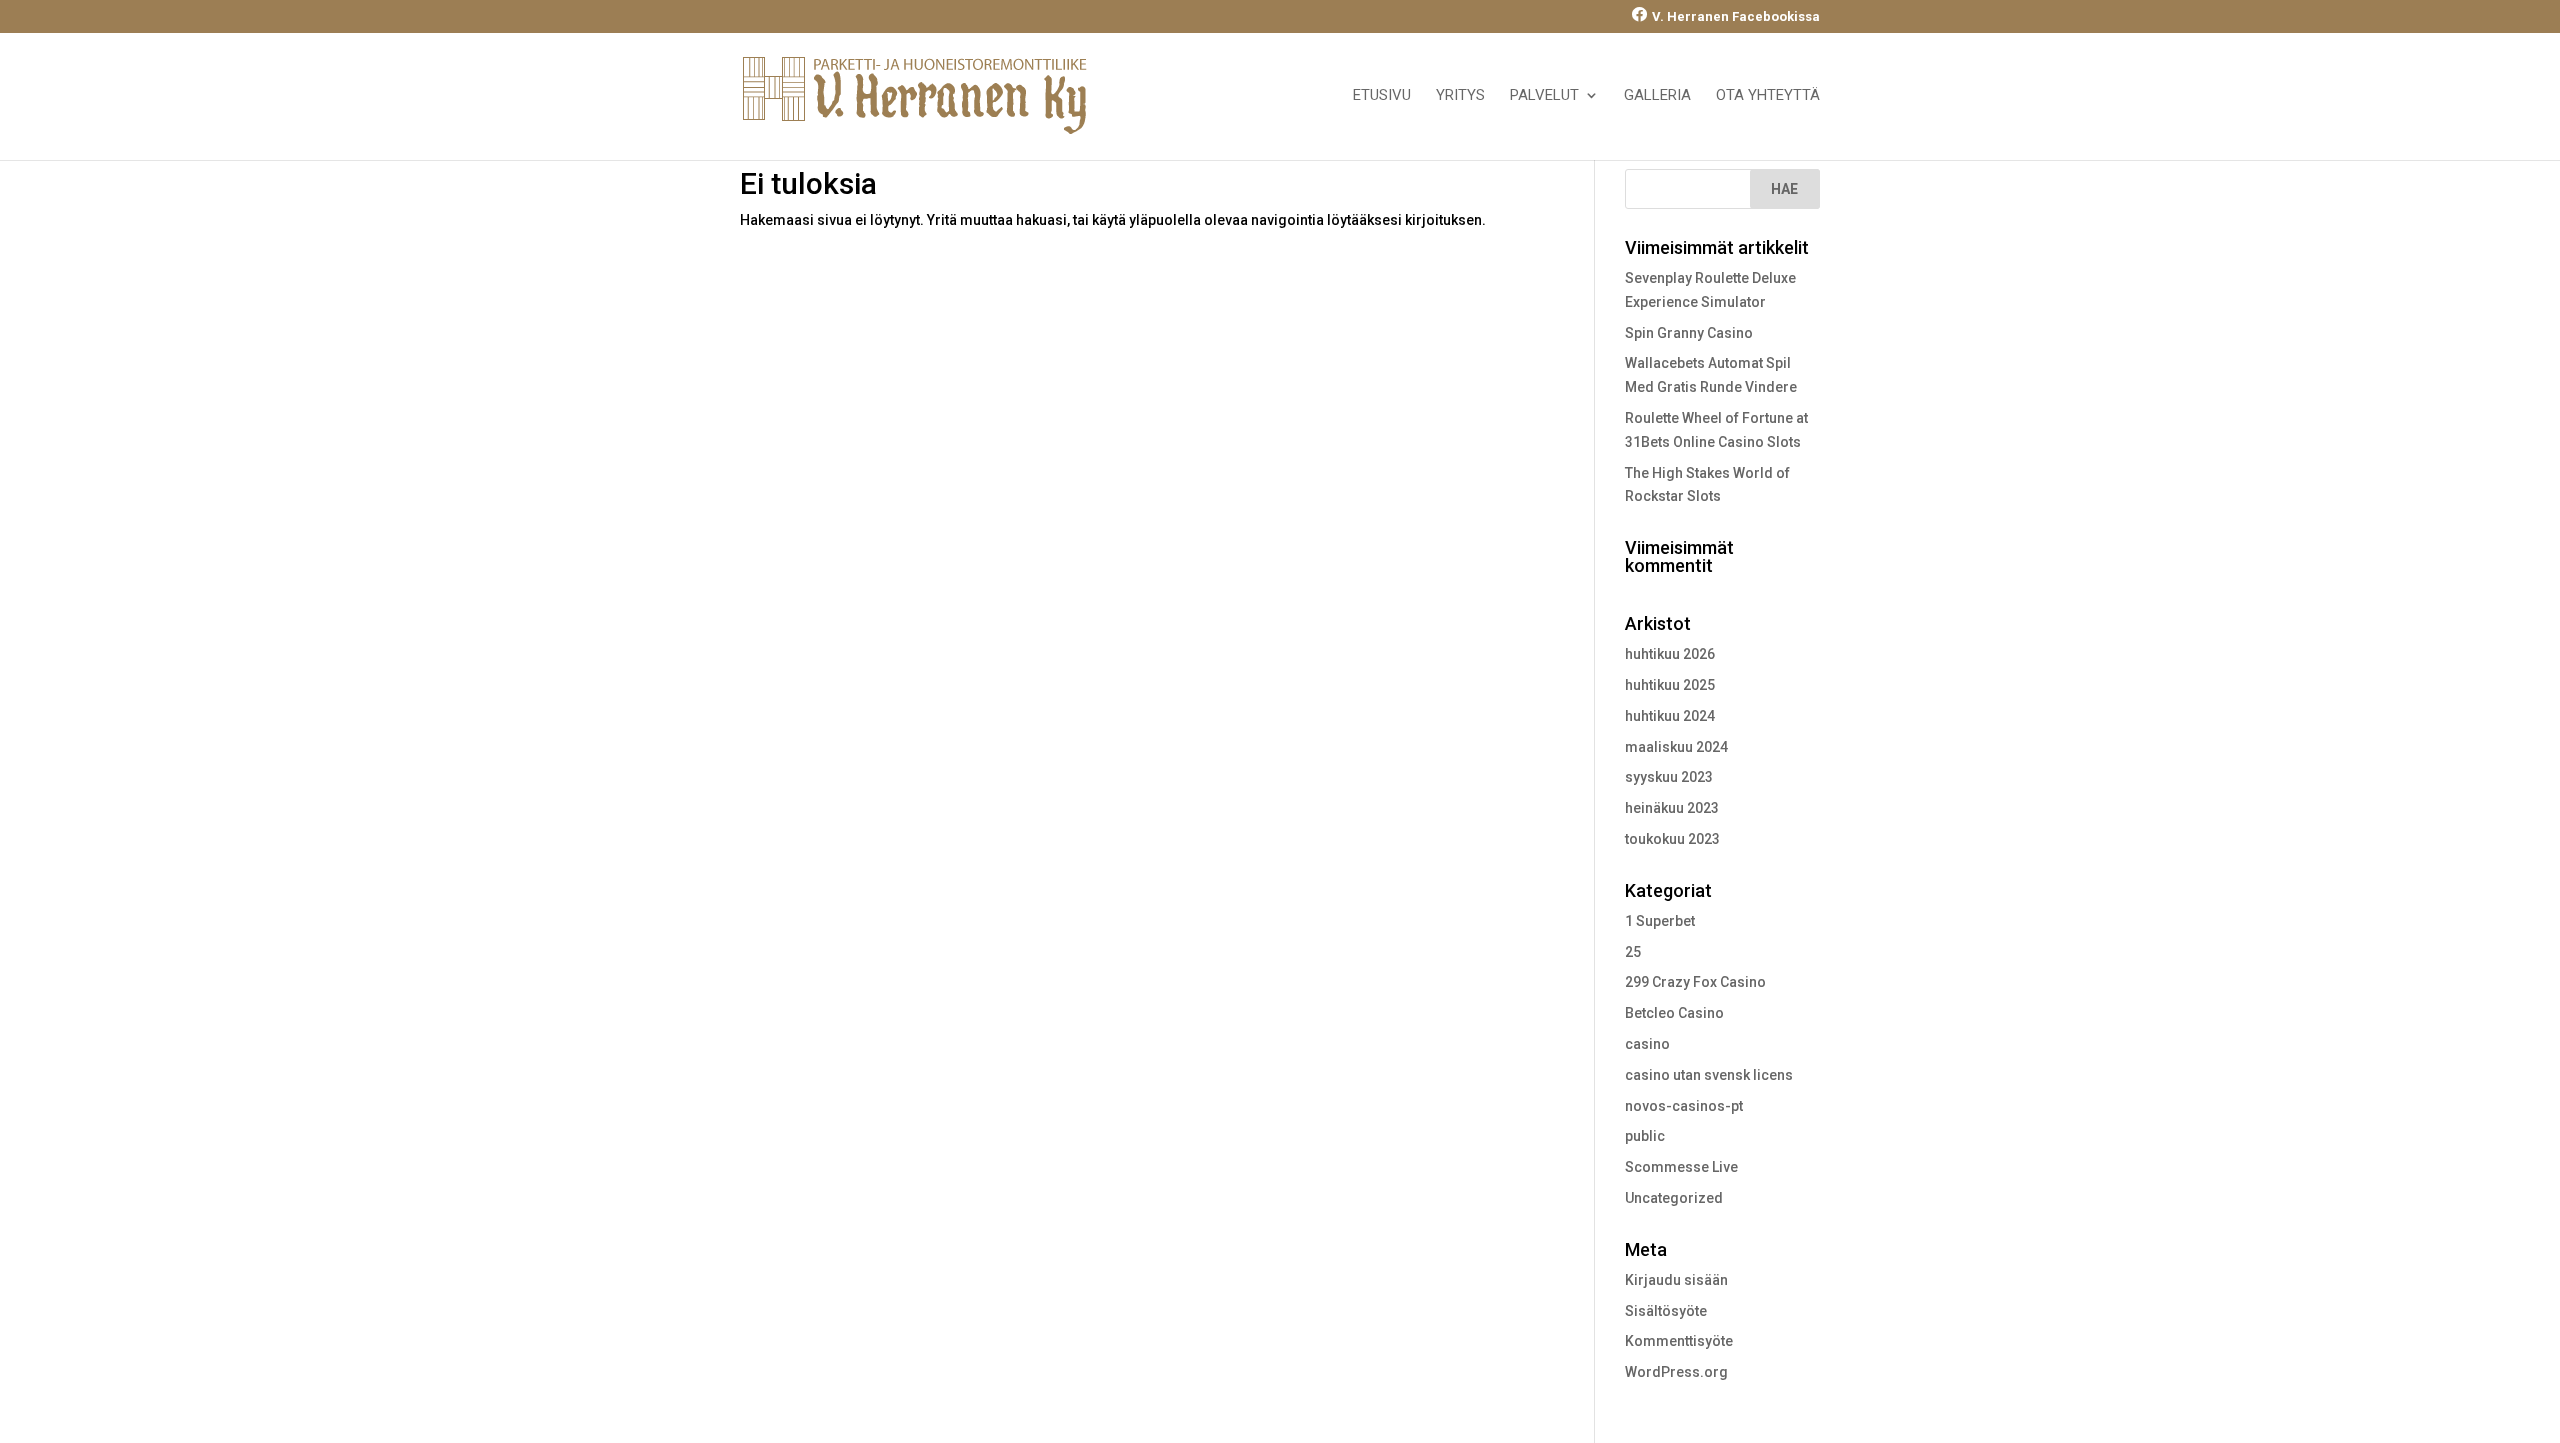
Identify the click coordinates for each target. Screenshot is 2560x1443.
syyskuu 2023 (1669, 777)
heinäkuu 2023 (1672, 808)
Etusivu (1382, 96)
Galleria (1657, 96)
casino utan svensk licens (1709, 1075)
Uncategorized (1674, 1198)
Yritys (1460, 96)
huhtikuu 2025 (1670, 685)
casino (1647, 1044)
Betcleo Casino (1674, 1013)
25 (1633, 952)
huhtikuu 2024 (1670, 716)
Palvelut (1544, 96)
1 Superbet (1660, 921)
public (1645, 1136)
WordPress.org (1676, 1372)
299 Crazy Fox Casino (1695, 982)
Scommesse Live (1681, 1167)
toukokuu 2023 (1672, 839)
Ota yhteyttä (1768, 96)
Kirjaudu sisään (1676, 1280)
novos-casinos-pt (1684, 1106)
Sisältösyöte (1666, 1311)
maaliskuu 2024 (1676, 747)
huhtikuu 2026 (1670, 654)
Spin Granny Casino (1689, 333)
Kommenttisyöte (1679, 1341)
